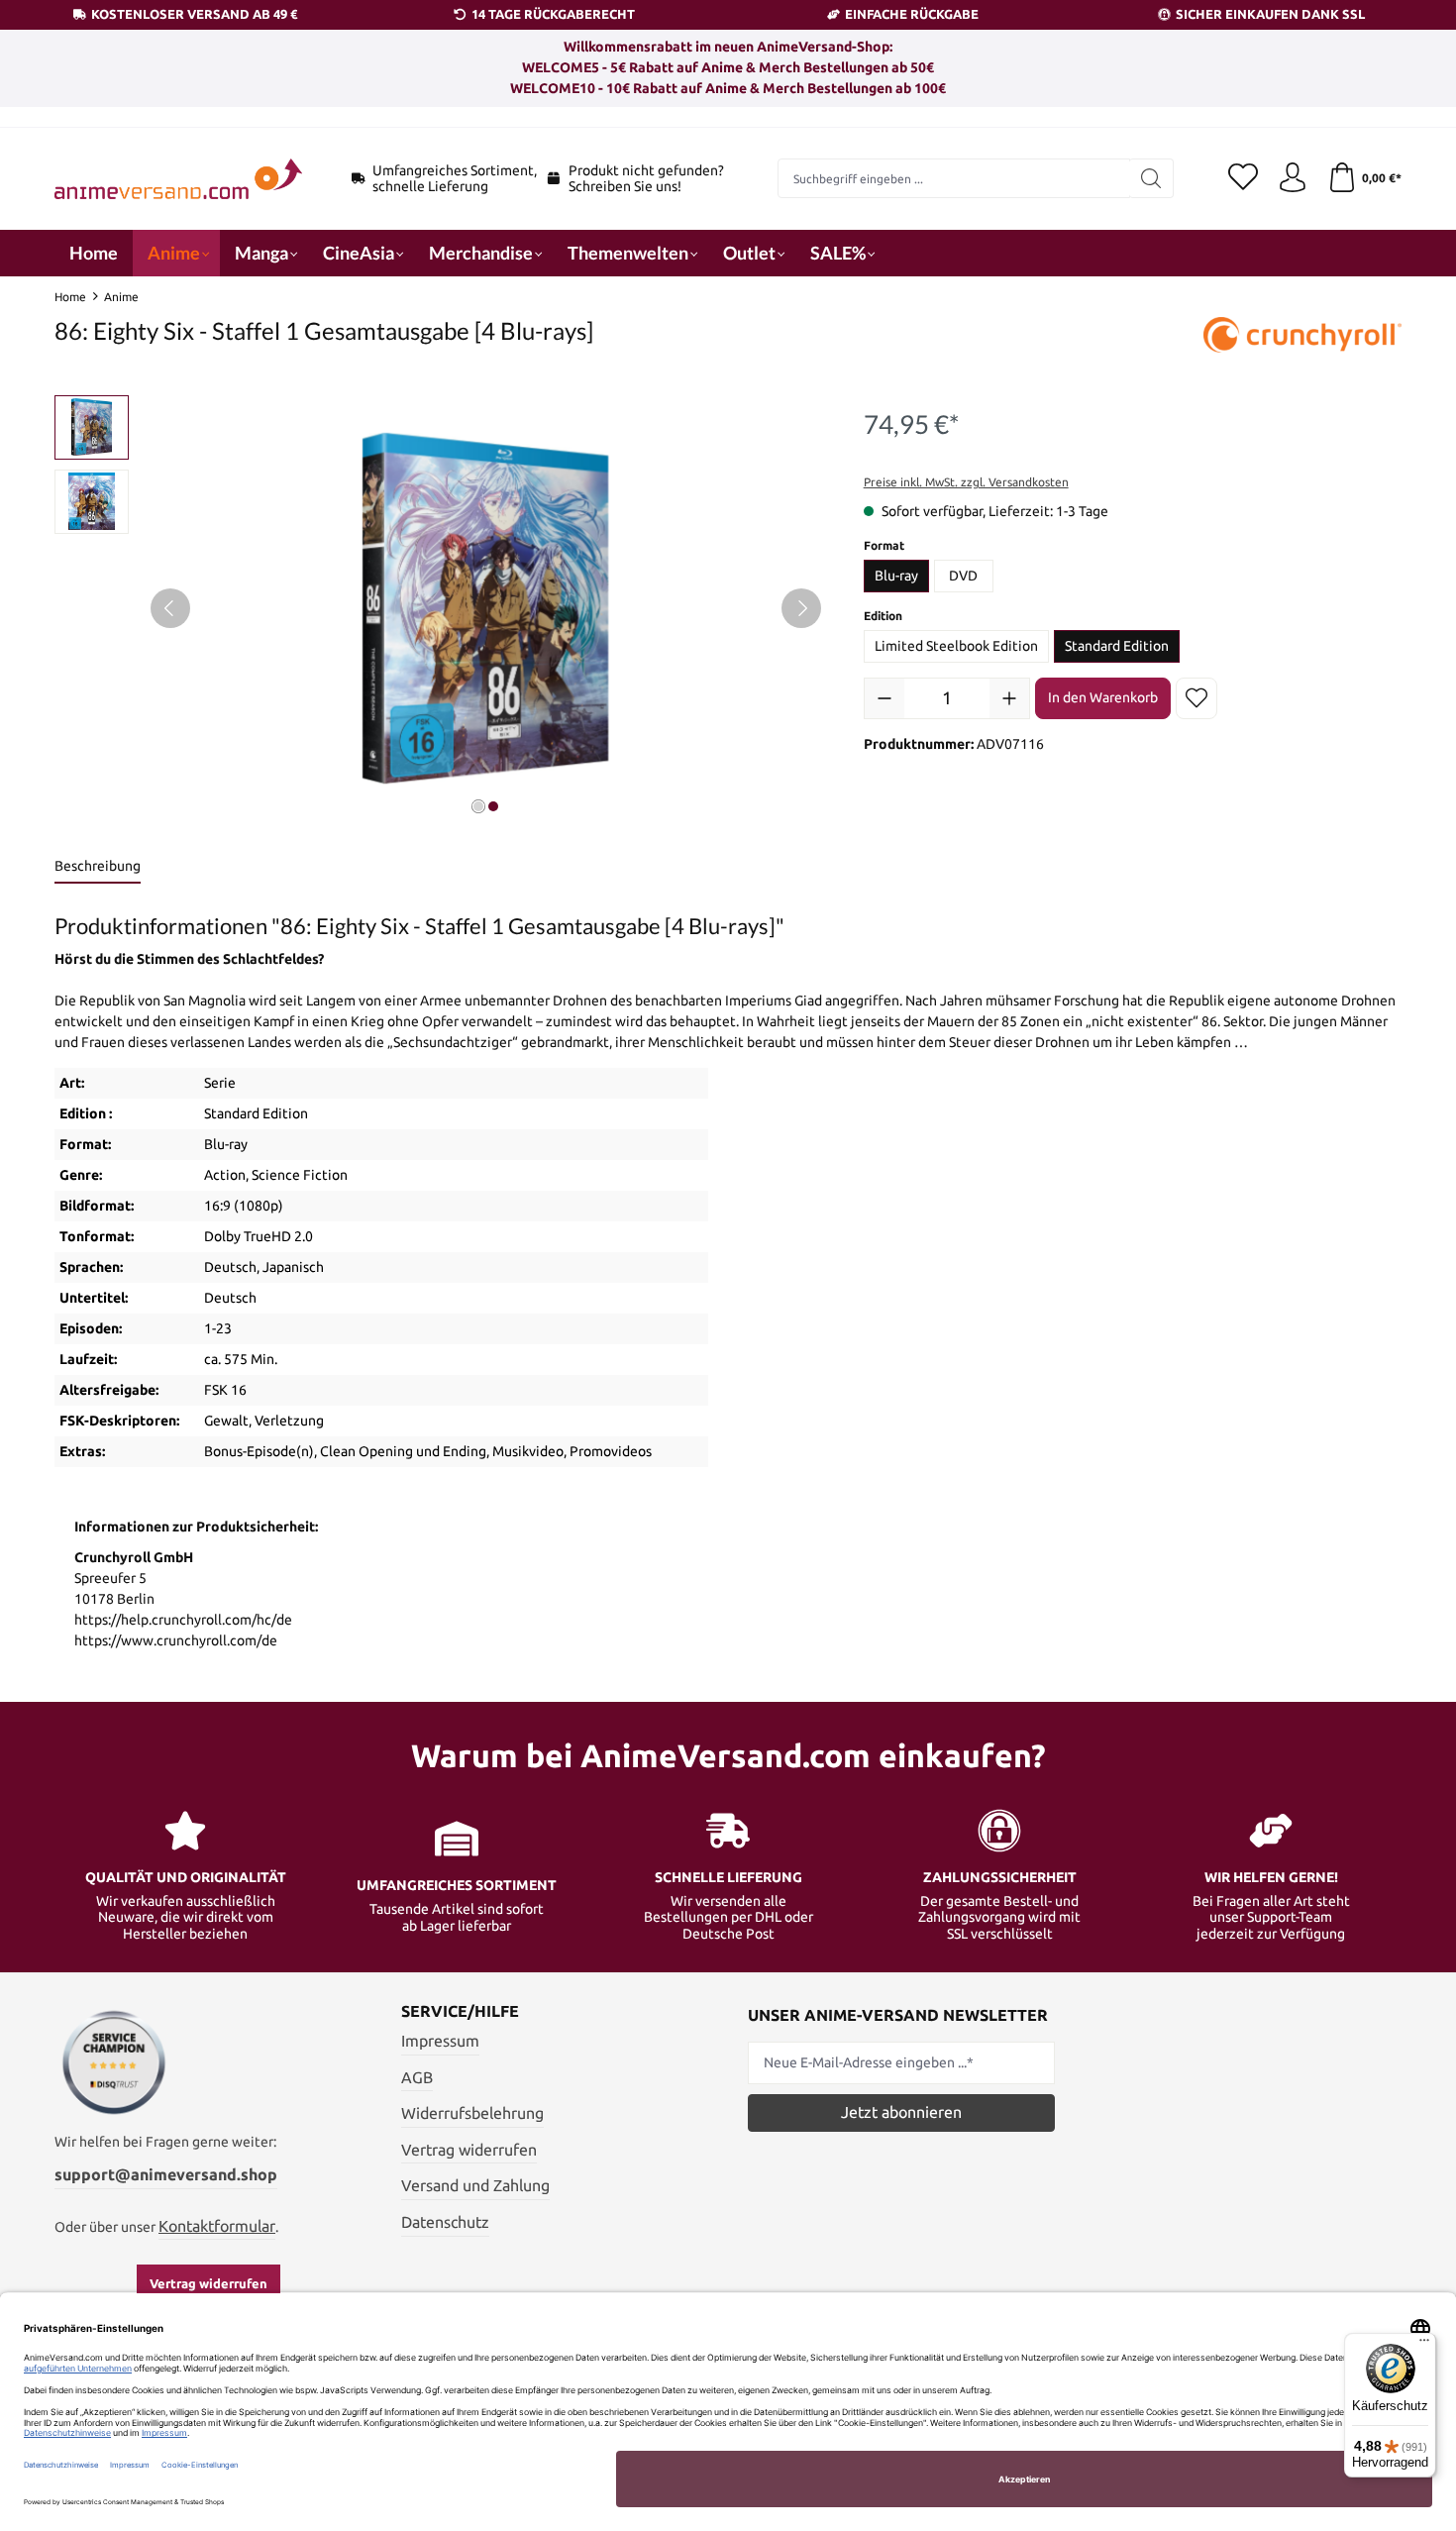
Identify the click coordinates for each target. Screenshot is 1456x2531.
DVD (963, 576)
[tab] (98, 867)
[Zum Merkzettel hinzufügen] (1196, 698)
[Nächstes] (801, 608)
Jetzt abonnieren (901, 2112)
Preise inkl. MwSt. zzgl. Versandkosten (966, 482)
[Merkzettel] (1243, 178)
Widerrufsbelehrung (472, 2113)
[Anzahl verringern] (884, 698)
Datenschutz (445, 2222)
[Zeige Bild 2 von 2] (493, 806)
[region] (439, 608)
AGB (417, 2077)
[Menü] (1424, 2345)
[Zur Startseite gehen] (178, 179)
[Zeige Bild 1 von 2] (478, 806)
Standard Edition (1117, 646)
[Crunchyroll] (1302, 336)
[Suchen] (1151, 178)
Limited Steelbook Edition (956, 646)
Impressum (440, 2041)
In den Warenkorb (1103, 697)
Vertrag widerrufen (208, 2283)
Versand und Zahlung (475, 2185)
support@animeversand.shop (166, 2174)
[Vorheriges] (170, 608)
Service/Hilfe (460, 2011)
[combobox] (954, 178)
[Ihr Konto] (1293, 178)
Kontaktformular (217, 2226)
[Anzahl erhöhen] (1009, 698)
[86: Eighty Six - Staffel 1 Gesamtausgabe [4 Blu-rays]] (485, 609)
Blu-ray (896, 576)
